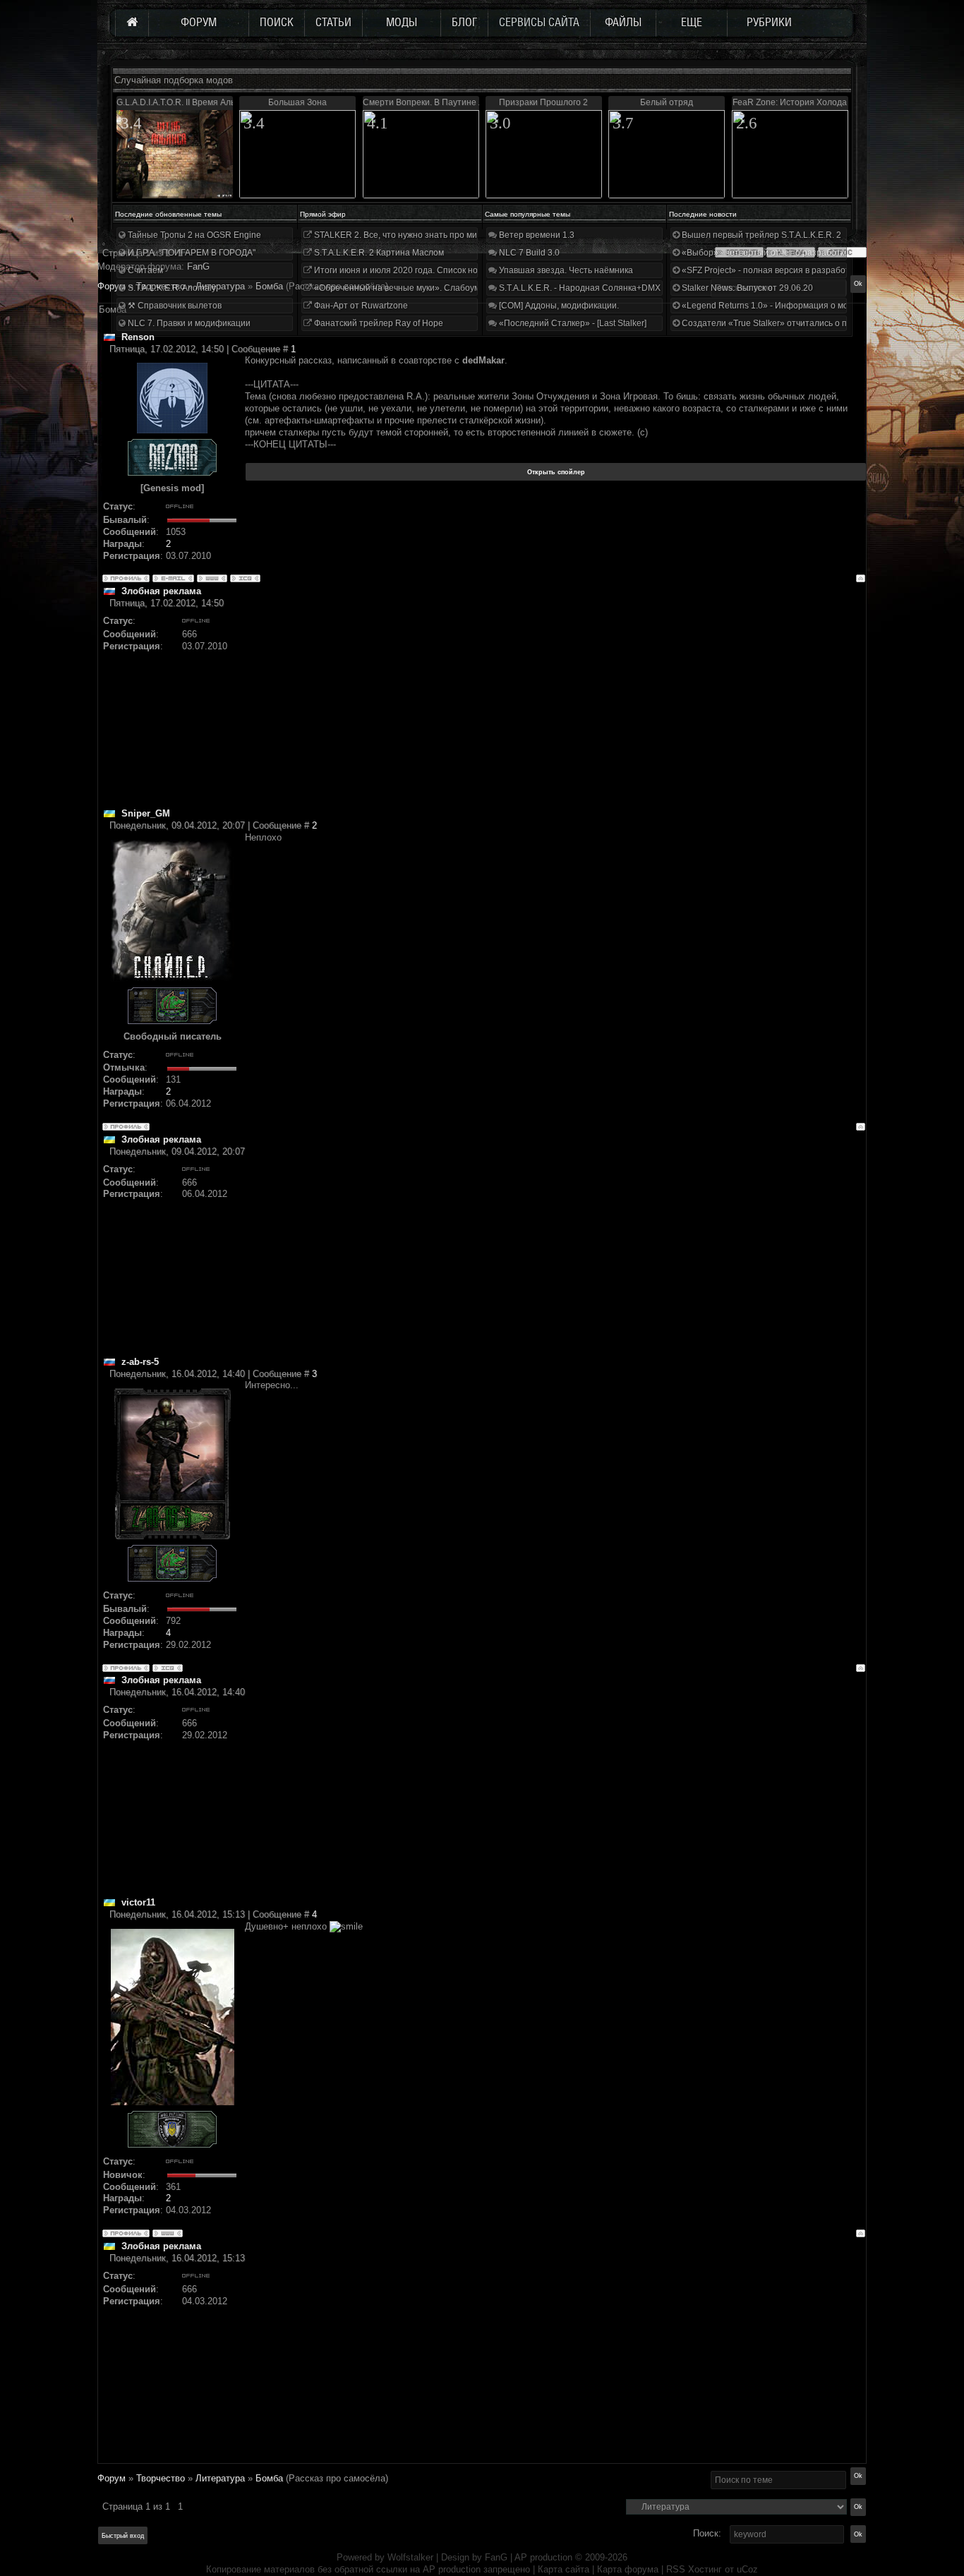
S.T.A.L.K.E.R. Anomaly (171, 288)
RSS (676, 2569)
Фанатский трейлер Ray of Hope (378, 323)
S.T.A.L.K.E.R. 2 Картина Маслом (378, 253)
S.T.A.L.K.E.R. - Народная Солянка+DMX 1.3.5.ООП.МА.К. (612, 288)
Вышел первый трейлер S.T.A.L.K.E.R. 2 (760, 235)
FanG (498, 2557)
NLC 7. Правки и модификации (188, 323)
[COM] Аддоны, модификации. (558, 306)
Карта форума (628, 2569)
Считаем (144, 270)
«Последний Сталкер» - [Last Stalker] (572, 323)
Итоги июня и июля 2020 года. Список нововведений (418, 270)
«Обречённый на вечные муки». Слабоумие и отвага (418, 288)
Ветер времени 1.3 (536, 235)
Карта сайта (564, 2569)
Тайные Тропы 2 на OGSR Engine (193, 235)
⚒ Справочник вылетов (174, 306)
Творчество (161, 2478)
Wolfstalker (410, 2557)
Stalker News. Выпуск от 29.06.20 (746, 288)
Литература (220, 2478)
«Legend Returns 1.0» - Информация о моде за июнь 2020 (797, 306)
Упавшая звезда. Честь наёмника (565, 270)
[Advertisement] (555, 709)
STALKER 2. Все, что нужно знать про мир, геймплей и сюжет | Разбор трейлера (474, 235)
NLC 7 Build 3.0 (528, 253)
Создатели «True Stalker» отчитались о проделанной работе (803, 323)
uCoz (747, 2569)
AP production (543, 2557)
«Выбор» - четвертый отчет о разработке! (765, 253)
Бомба (269, 2478)
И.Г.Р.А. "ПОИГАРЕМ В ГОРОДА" (191, 253)
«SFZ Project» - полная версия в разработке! (770, 270)
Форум (112, 286)
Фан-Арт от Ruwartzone (360, 306)
